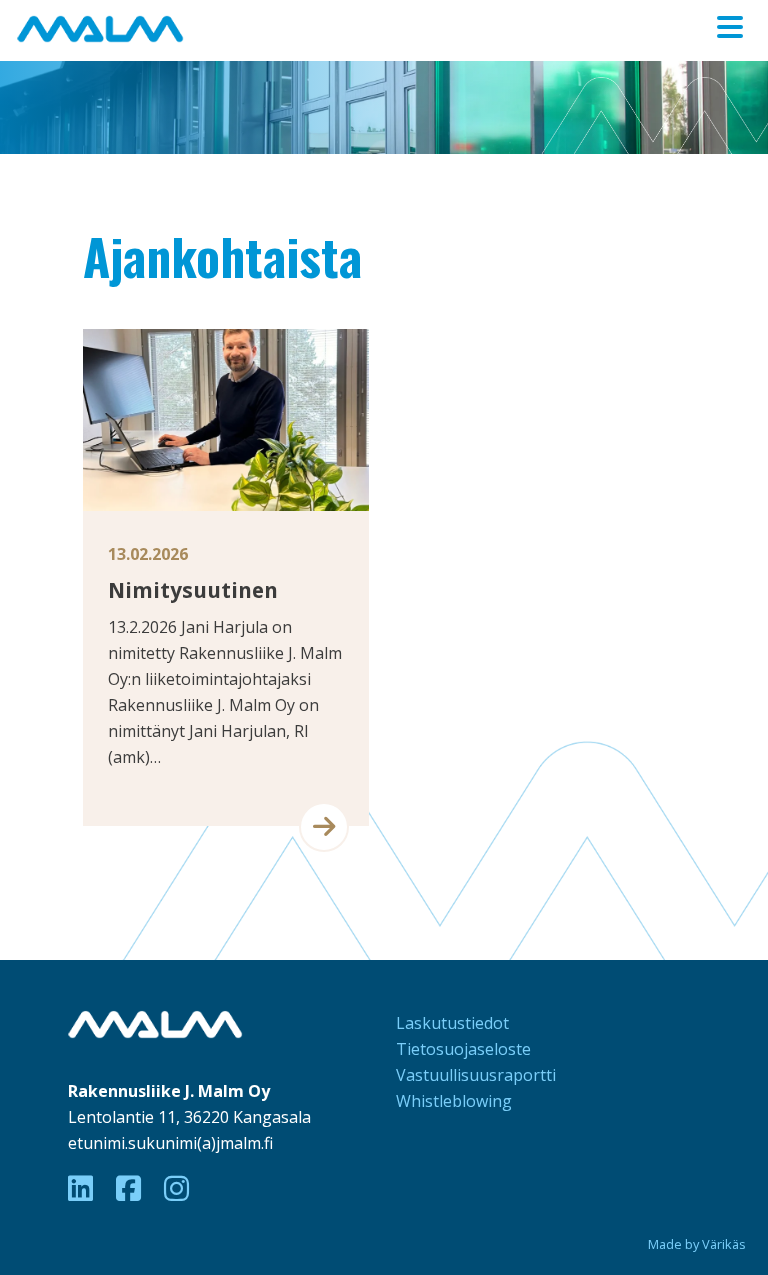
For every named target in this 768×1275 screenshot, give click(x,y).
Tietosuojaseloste (463, 1049)
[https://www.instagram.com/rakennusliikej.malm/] (176, 1187)
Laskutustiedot (452, 1023)
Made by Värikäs (697, 1244)
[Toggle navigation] (730, 27)
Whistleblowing (454, 1101)
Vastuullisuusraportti (476, 1075)
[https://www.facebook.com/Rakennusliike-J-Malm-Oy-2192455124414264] (132, 1187)
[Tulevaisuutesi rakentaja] (98, 26)
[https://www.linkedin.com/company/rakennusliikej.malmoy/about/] (84, 1187)
